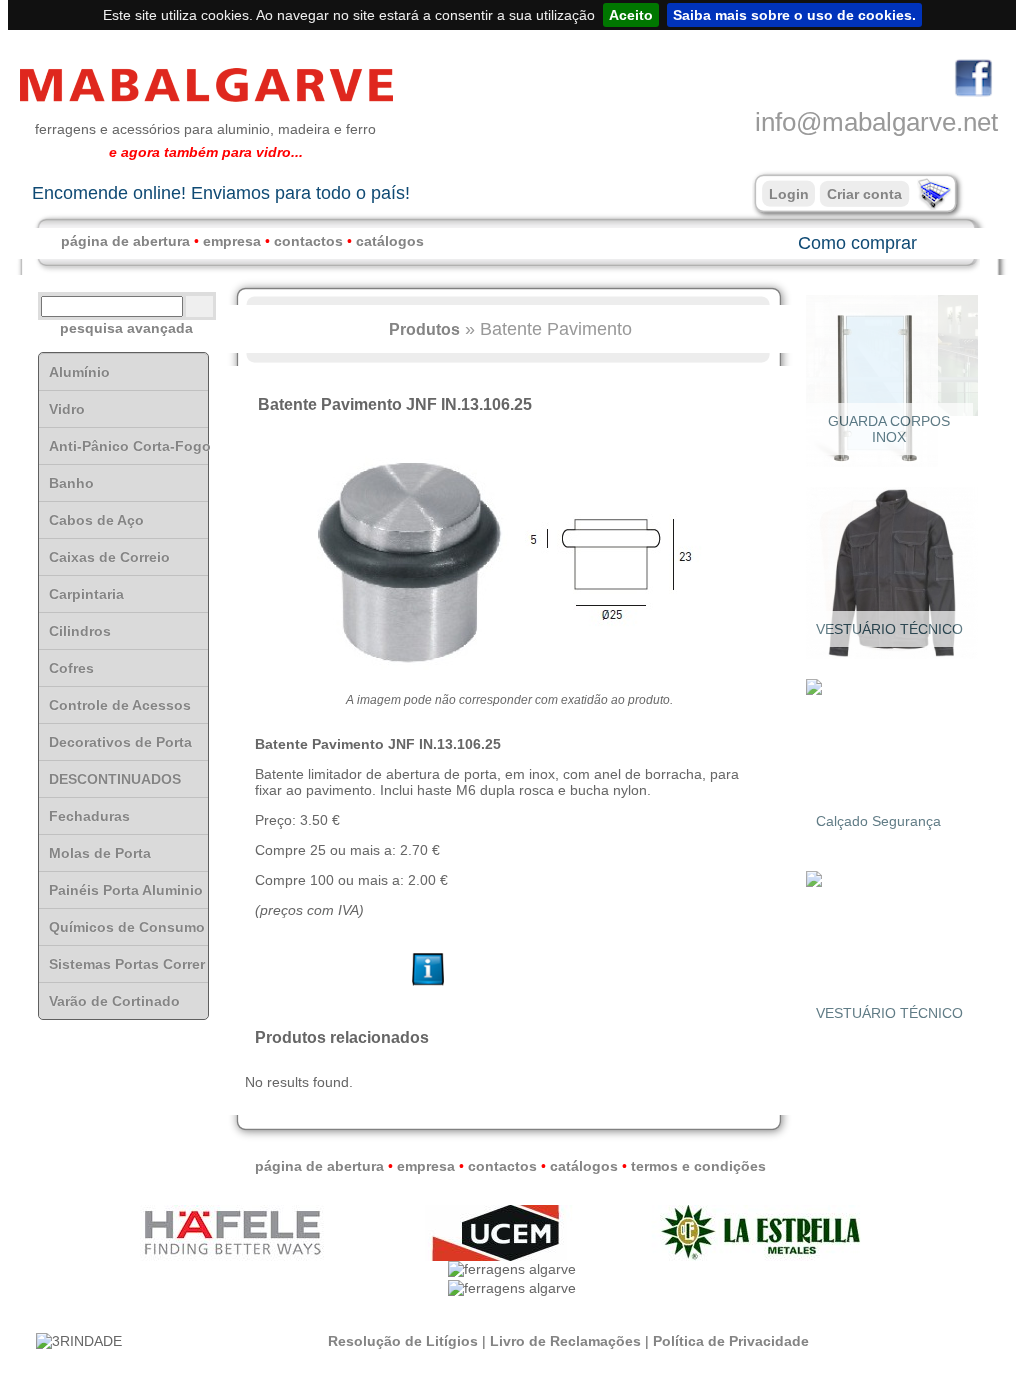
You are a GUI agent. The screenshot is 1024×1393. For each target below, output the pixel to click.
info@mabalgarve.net (876, 122)
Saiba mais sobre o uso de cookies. (794, 15)
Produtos (424, 329)
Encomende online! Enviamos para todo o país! (221, 193)
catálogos (390, 241)
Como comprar (857, 243)
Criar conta (864, 194)
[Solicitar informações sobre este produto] (428, 986)
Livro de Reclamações (565, 1341)
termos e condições (698, 1166)
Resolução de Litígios (403, 1341)
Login (789, 194)
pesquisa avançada (126, 328)
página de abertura (125, 241)
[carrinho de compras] (932, 205)
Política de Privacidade (731, 1341)
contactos (308, 241)
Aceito (631, 15)
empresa (232, 241)
